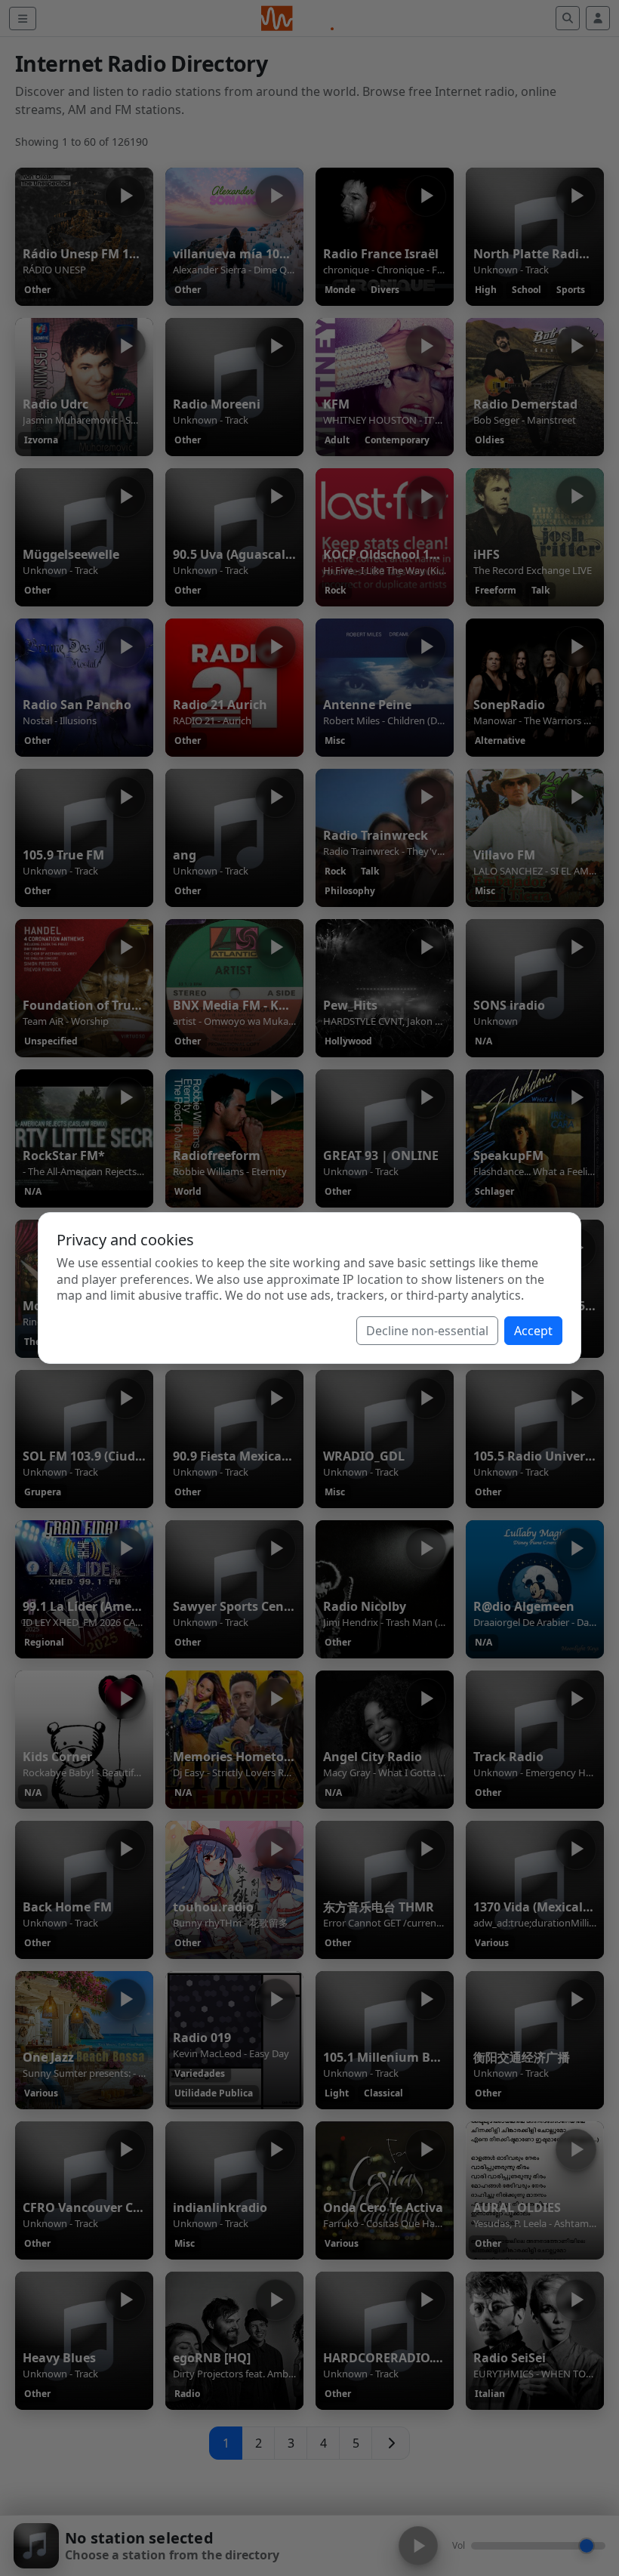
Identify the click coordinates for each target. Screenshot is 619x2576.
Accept (533, 1331)
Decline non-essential (427, 1331)
